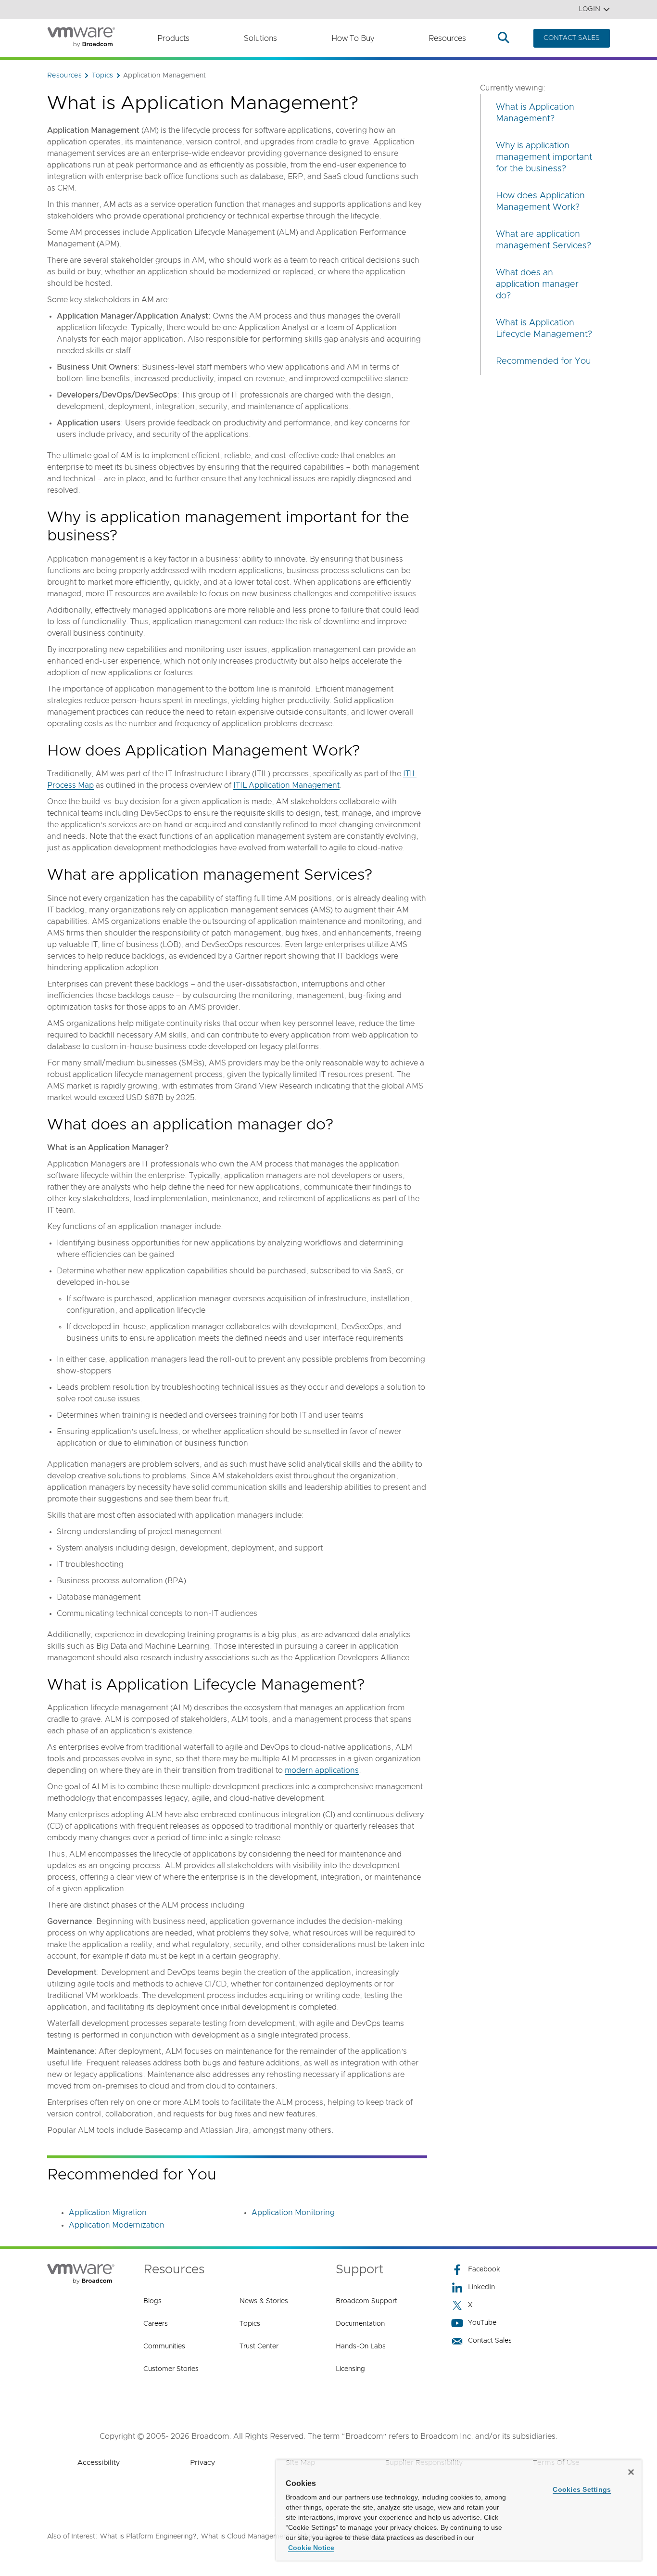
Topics (250, 2324)
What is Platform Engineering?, (149, 2537)
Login (589, 9)
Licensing (350, 2369)
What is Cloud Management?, (248, 2537)
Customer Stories (171, 2369)
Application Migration (108, 2213)
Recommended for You (543, 361)
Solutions (260, 38)
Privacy (202, 2463)
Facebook (484, 2269)
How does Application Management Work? (540, 202)
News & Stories (264, 2301)
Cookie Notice (311, 2548)
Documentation (360, 2324)
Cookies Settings (582, 2489)
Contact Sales (490, 2341)
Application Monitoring (293, 2213)
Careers (156, 2324)
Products (173, 38)
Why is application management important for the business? (544, 157)
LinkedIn (481, 2287)
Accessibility (99, 2463)
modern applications (322, 1770)
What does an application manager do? (537, 284)
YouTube (482, 2323)
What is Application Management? (535, 113)
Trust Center (259, 2346)
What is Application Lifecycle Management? (544, 329)
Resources (447, 38)
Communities (164, 2346)
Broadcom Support (366, 2301)
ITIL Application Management (286, 785)
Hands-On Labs (361, 2346)
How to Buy (353, 38)
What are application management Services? (543, 240)
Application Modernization (117, 2225)
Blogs (152, 2301)
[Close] (631, 2472)
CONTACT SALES (572, 38)
